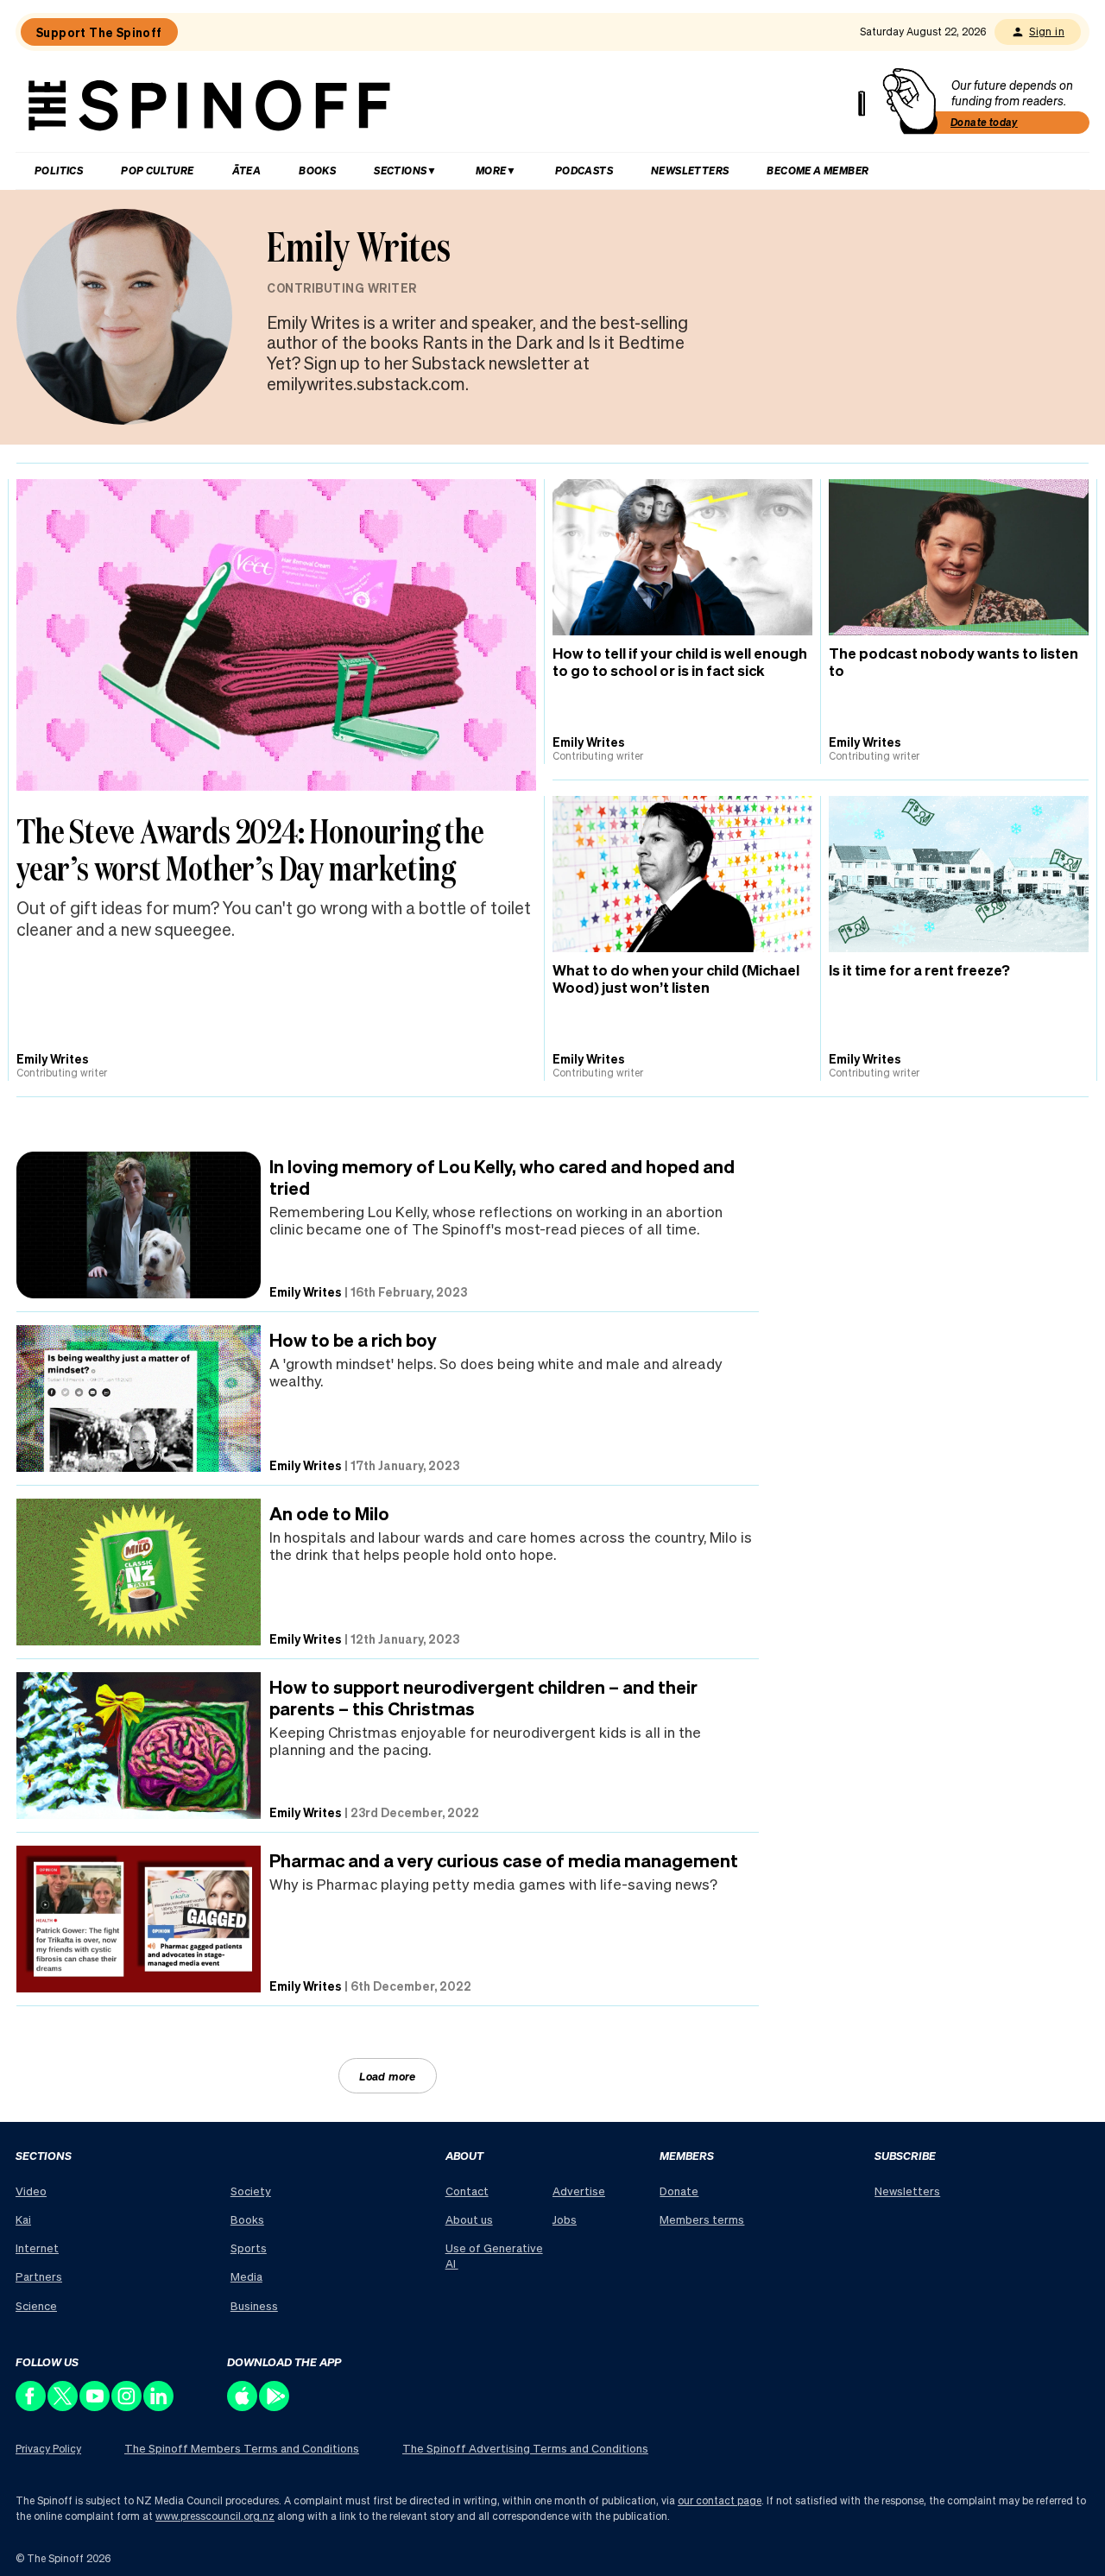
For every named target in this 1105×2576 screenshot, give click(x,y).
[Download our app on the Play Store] (275, 2406)
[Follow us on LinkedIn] (159, 2406)
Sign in (1047, 32)
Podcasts (584, 170)
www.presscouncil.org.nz (215, 2516)
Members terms (702, 2219)
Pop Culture (157, 170)
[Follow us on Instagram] (127, 2406)
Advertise (579, 2191)
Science (36, 2305)
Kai (23, 2219)
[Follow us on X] (63, 2406)
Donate (679, 2191)
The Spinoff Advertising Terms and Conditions (525, 2448)
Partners (39, 2276)
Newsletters (690, 170)
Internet (37, 2248)
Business (254, 2305)
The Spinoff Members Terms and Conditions (242, 2448)
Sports (249, 2248)
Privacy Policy (48, 2449)
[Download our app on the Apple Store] (243, 2406)
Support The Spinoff (99, 32)
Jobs (565, 2219)
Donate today (984, 122)
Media (246, 2276)
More (491, 170)
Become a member (818, 170)
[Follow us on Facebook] (32, 2406)
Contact (467, 2191)
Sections (400, 170)
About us (469, 2219)
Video (31, 2191)
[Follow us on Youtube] (95, 2406)
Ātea (247, 170)
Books (317, 170)
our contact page (720, 2500)
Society (251, 2191)
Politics (59, 170)
